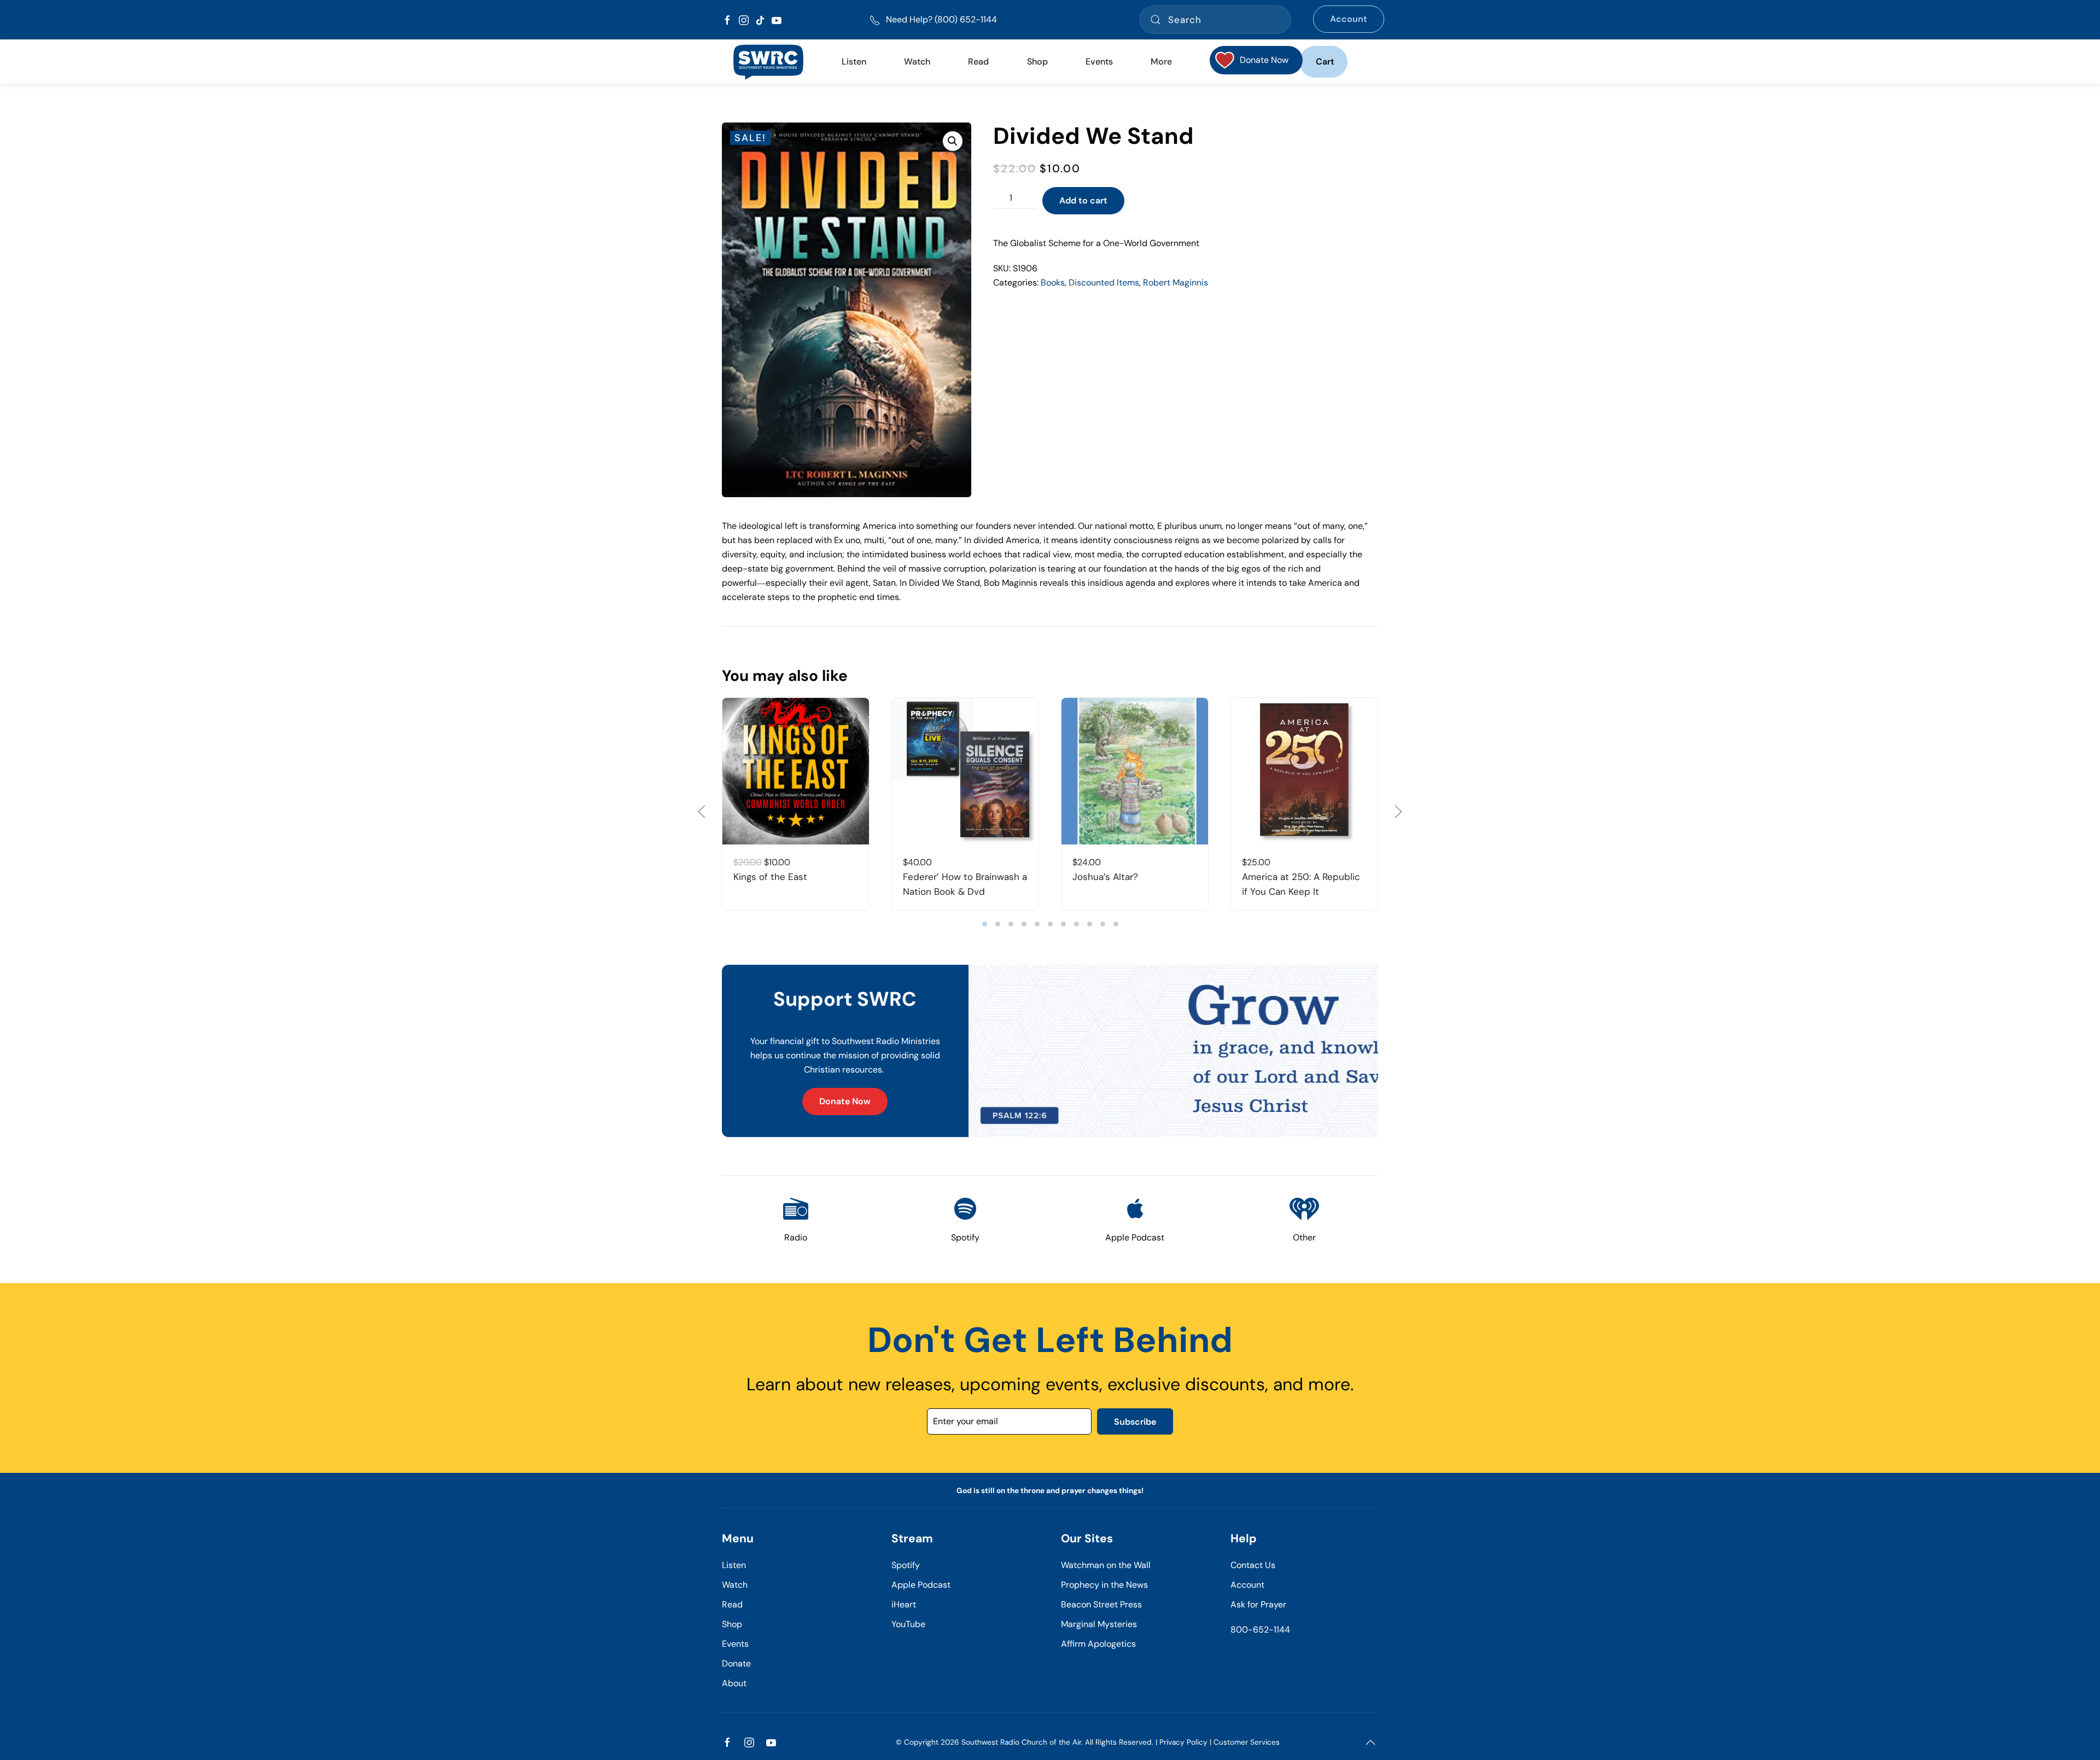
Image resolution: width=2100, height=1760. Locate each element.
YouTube (908, 1624)
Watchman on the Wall (1106, 1565)
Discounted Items (1104, 282)
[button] (953, 141)
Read (732, 1604)
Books (1053, 282)
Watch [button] (917, 62)
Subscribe (1135, 1422)
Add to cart (1083, 200)
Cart (1325, 62)
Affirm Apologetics (1098, 1644)
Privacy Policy (1183, 1742)
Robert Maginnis (1176, 282)
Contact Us (1253, 1565)
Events (735, 1644)
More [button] (1161, 62)
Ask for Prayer (1258, 1604)
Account (1349, 19)
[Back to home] (768, 62)
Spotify (906, 1565)
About (734, 1683)
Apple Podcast (921, 1585)
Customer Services (1247, 1742)
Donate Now (845, 1101)
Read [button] (978, 62)
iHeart (904, 1604)
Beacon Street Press (1101, 1604)
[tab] (985, 924)
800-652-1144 (1260, 1630)
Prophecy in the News (1104, 1585)
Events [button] (1099, 62)
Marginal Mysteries (1099, 1624)
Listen (854, 62)
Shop (1037, 62)
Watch (735, 1585)
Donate (736, 1663)
